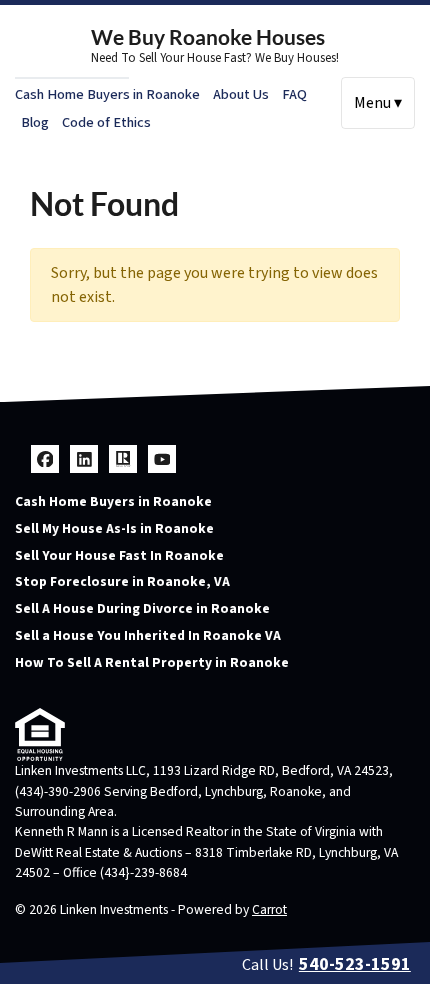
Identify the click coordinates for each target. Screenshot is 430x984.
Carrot (269, 909)
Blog (35, 122)
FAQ (294, 94)
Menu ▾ (378, 103)
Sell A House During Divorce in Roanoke (142, 608)
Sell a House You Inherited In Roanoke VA (148, 635)
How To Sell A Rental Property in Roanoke (152, 662)
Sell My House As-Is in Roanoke (114, 528)
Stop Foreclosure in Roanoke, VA (122, 581)
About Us (241, 94)
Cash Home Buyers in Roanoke (107, 94)
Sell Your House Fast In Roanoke (119, 555)
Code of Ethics (106, 122)
